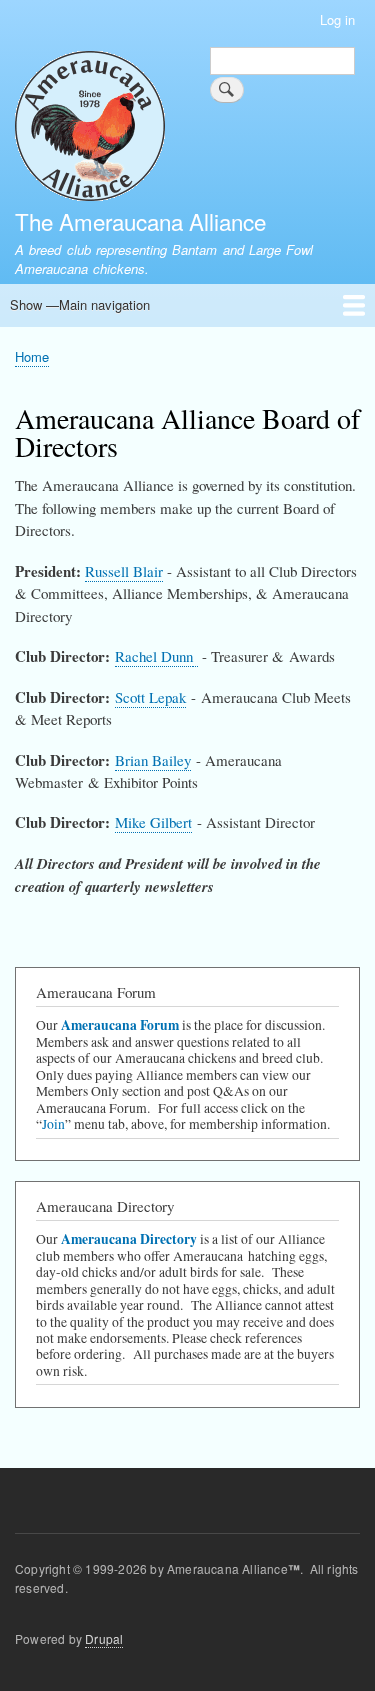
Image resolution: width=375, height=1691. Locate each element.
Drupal (104, 1638)
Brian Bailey (153, 760)
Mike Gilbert (153, 822)
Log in (337, 19)
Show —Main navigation (80, 304)
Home (32, 356)
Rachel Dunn (154, 656)
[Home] (90, 128)
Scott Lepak (150, 697)
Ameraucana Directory (129, 1239)
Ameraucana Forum (120, 1025)
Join (53, 1124)
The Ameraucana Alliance (140, 221)
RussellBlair (124, 571)
